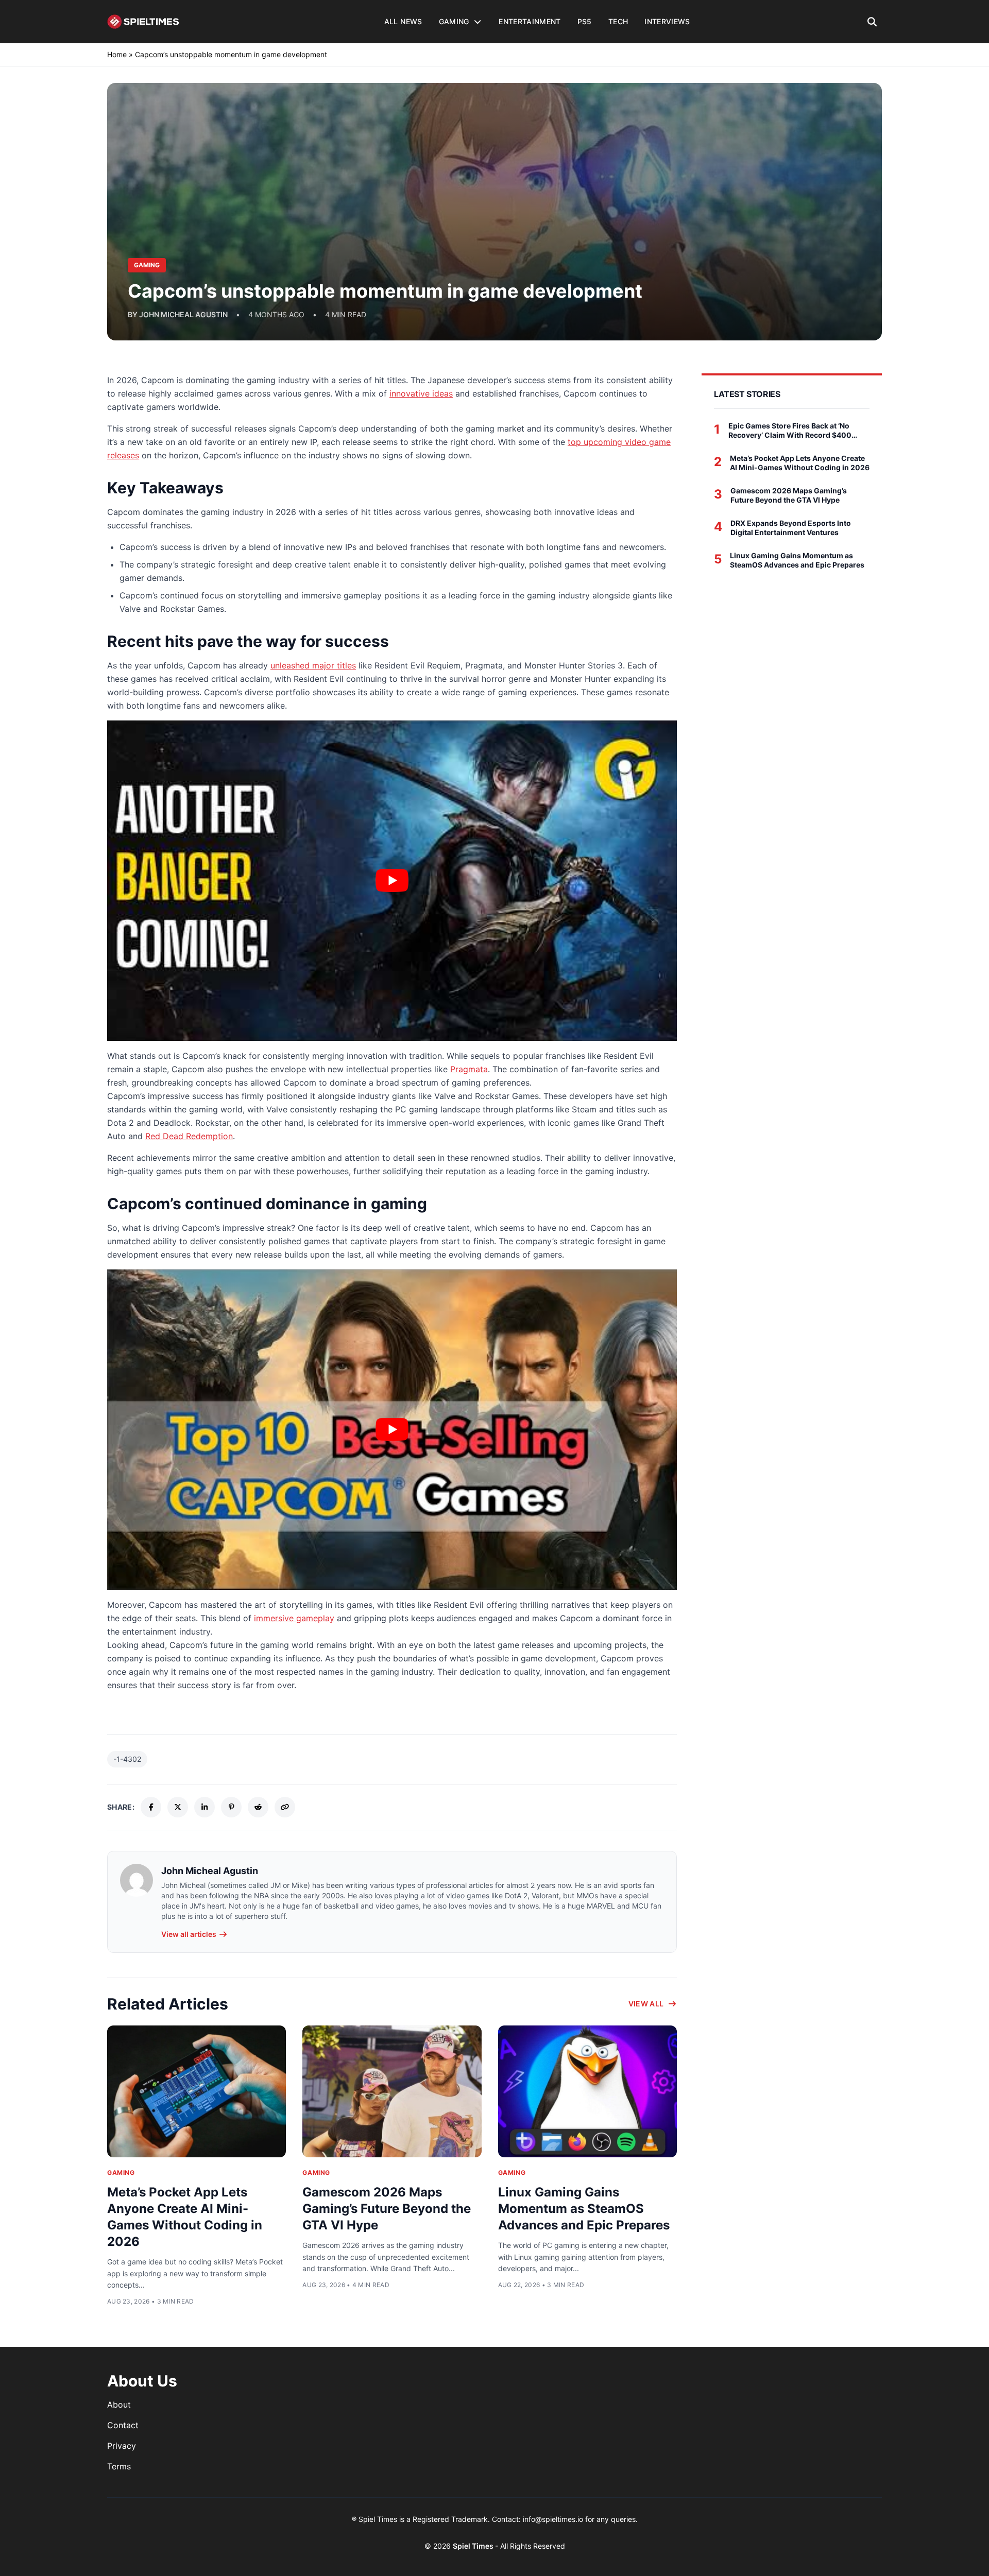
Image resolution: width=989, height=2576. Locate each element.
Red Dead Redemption (189, 1136)
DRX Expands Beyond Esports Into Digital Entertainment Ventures (791, 528)
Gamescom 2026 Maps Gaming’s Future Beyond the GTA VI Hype (387, 2209)
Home (117, 54)
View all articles (189, 1934)
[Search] (872, 22)
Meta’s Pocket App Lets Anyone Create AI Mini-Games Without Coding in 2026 (800, 463)
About (119, 2405)
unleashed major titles (313, 665)
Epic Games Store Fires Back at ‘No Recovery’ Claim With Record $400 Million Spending (790, 430)
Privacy (122, 2446)
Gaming (121, 2173)
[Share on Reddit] (258, 1807)
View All (646, 2004)
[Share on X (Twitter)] (178, 1807)
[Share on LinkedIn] (204, 1807)
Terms (119, 2466)
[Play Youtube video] (392, 881)
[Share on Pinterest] (231, 1807)
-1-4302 (127, 1759)
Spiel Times (474, 2546)
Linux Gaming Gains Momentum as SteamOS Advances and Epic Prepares (584, 2209)
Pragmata (469, 1069)
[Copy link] (285, 1807)
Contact (123, 2425)
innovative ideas (421, 393)
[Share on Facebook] (151, 1807)
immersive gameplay (294, 1618)
